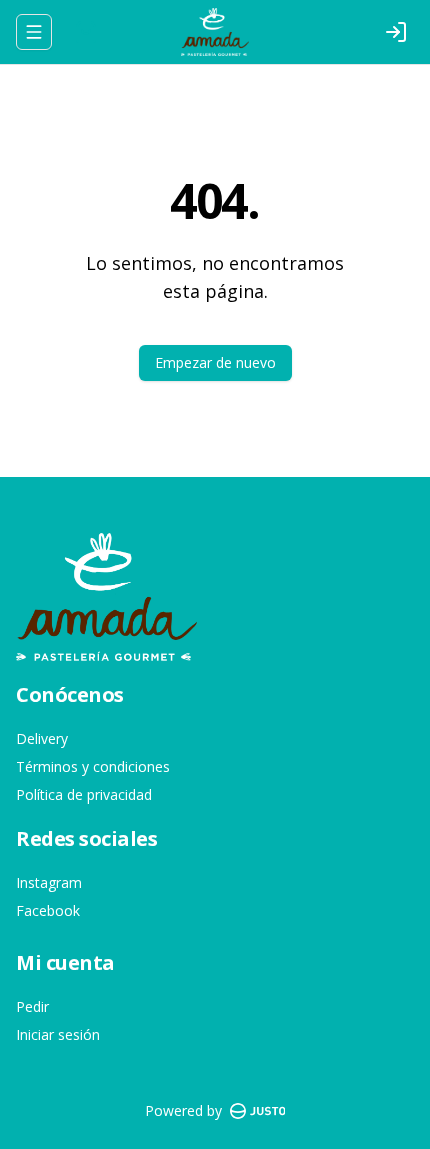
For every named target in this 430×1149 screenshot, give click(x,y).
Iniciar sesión (58, 1034)
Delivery (42, 738)
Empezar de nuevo (215, 362)
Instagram (49, 882)
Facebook (48, 910)
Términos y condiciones (93, 766)
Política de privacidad (84, 794)
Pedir (32, 1006)
